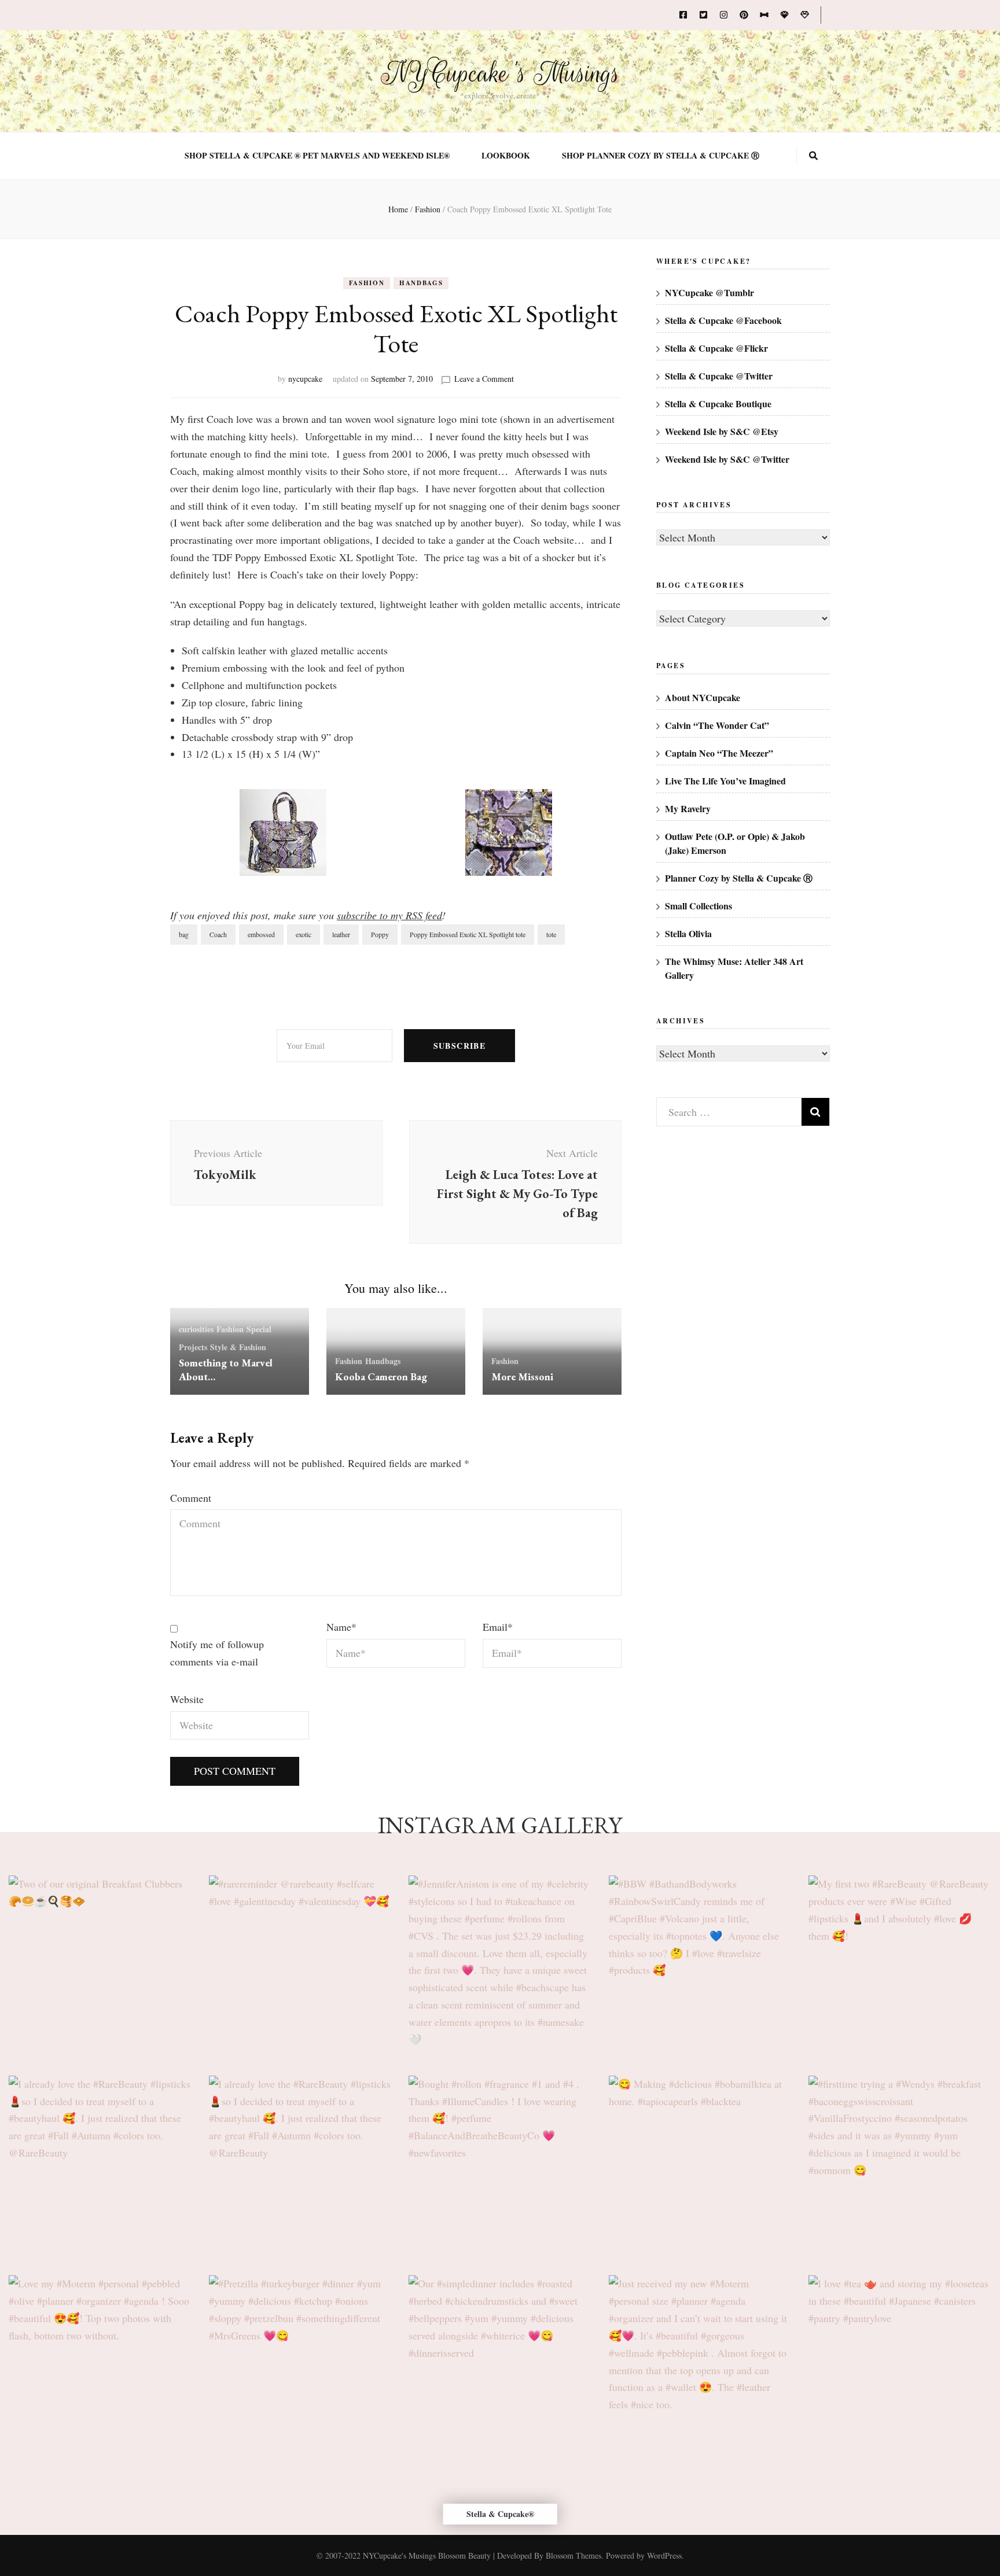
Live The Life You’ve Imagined (725, 781)
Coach (218, 934)
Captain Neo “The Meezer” (719, 753)
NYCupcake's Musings (500, 73)
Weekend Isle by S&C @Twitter (727, 459)
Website (187, 1699)
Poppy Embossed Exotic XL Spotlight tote (468, 934)
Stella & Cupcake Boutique (718, 403)
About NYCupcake (703, 697)
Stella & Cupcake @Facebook (723, 320)
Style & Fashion (238, 1347)
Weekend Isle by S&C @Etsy (722, 431)
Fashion (367, 283)
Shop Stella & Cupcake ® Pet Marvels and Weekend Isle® (317, 156)
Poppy (380, 934)
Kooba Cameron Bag (381, 1377)
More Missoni (522, 1377)
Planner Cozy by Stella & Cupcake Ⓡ (739, 878)
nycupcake (305, 379)
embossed (261, 934)
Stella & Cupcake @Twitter (719, 376)
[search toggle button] (813, 156)
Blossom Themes (573, 2555)
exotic (304, 934)
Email (498, 1627)
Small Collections (698, 906)
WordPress (664, 2555)
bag (184, 934)
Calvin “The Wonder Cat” (717, 725)
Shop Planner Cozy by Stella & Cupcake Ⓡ (661, 156)
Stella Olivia (688, 933)
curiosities (196, 1329)
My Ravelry (688, 808)
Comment (191, 1498)
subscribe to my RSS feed (389, 915)
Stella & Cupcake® (500, 2514)
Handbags (421, 283)
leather (341, 934)
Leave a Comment (484, 379)
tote (551, 934)
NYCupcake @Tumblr (709, 292)
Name (341, 1627)
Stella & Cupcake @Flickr (716, 348)
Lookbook (506, 156)
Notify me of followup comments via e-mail (217, 1653)
